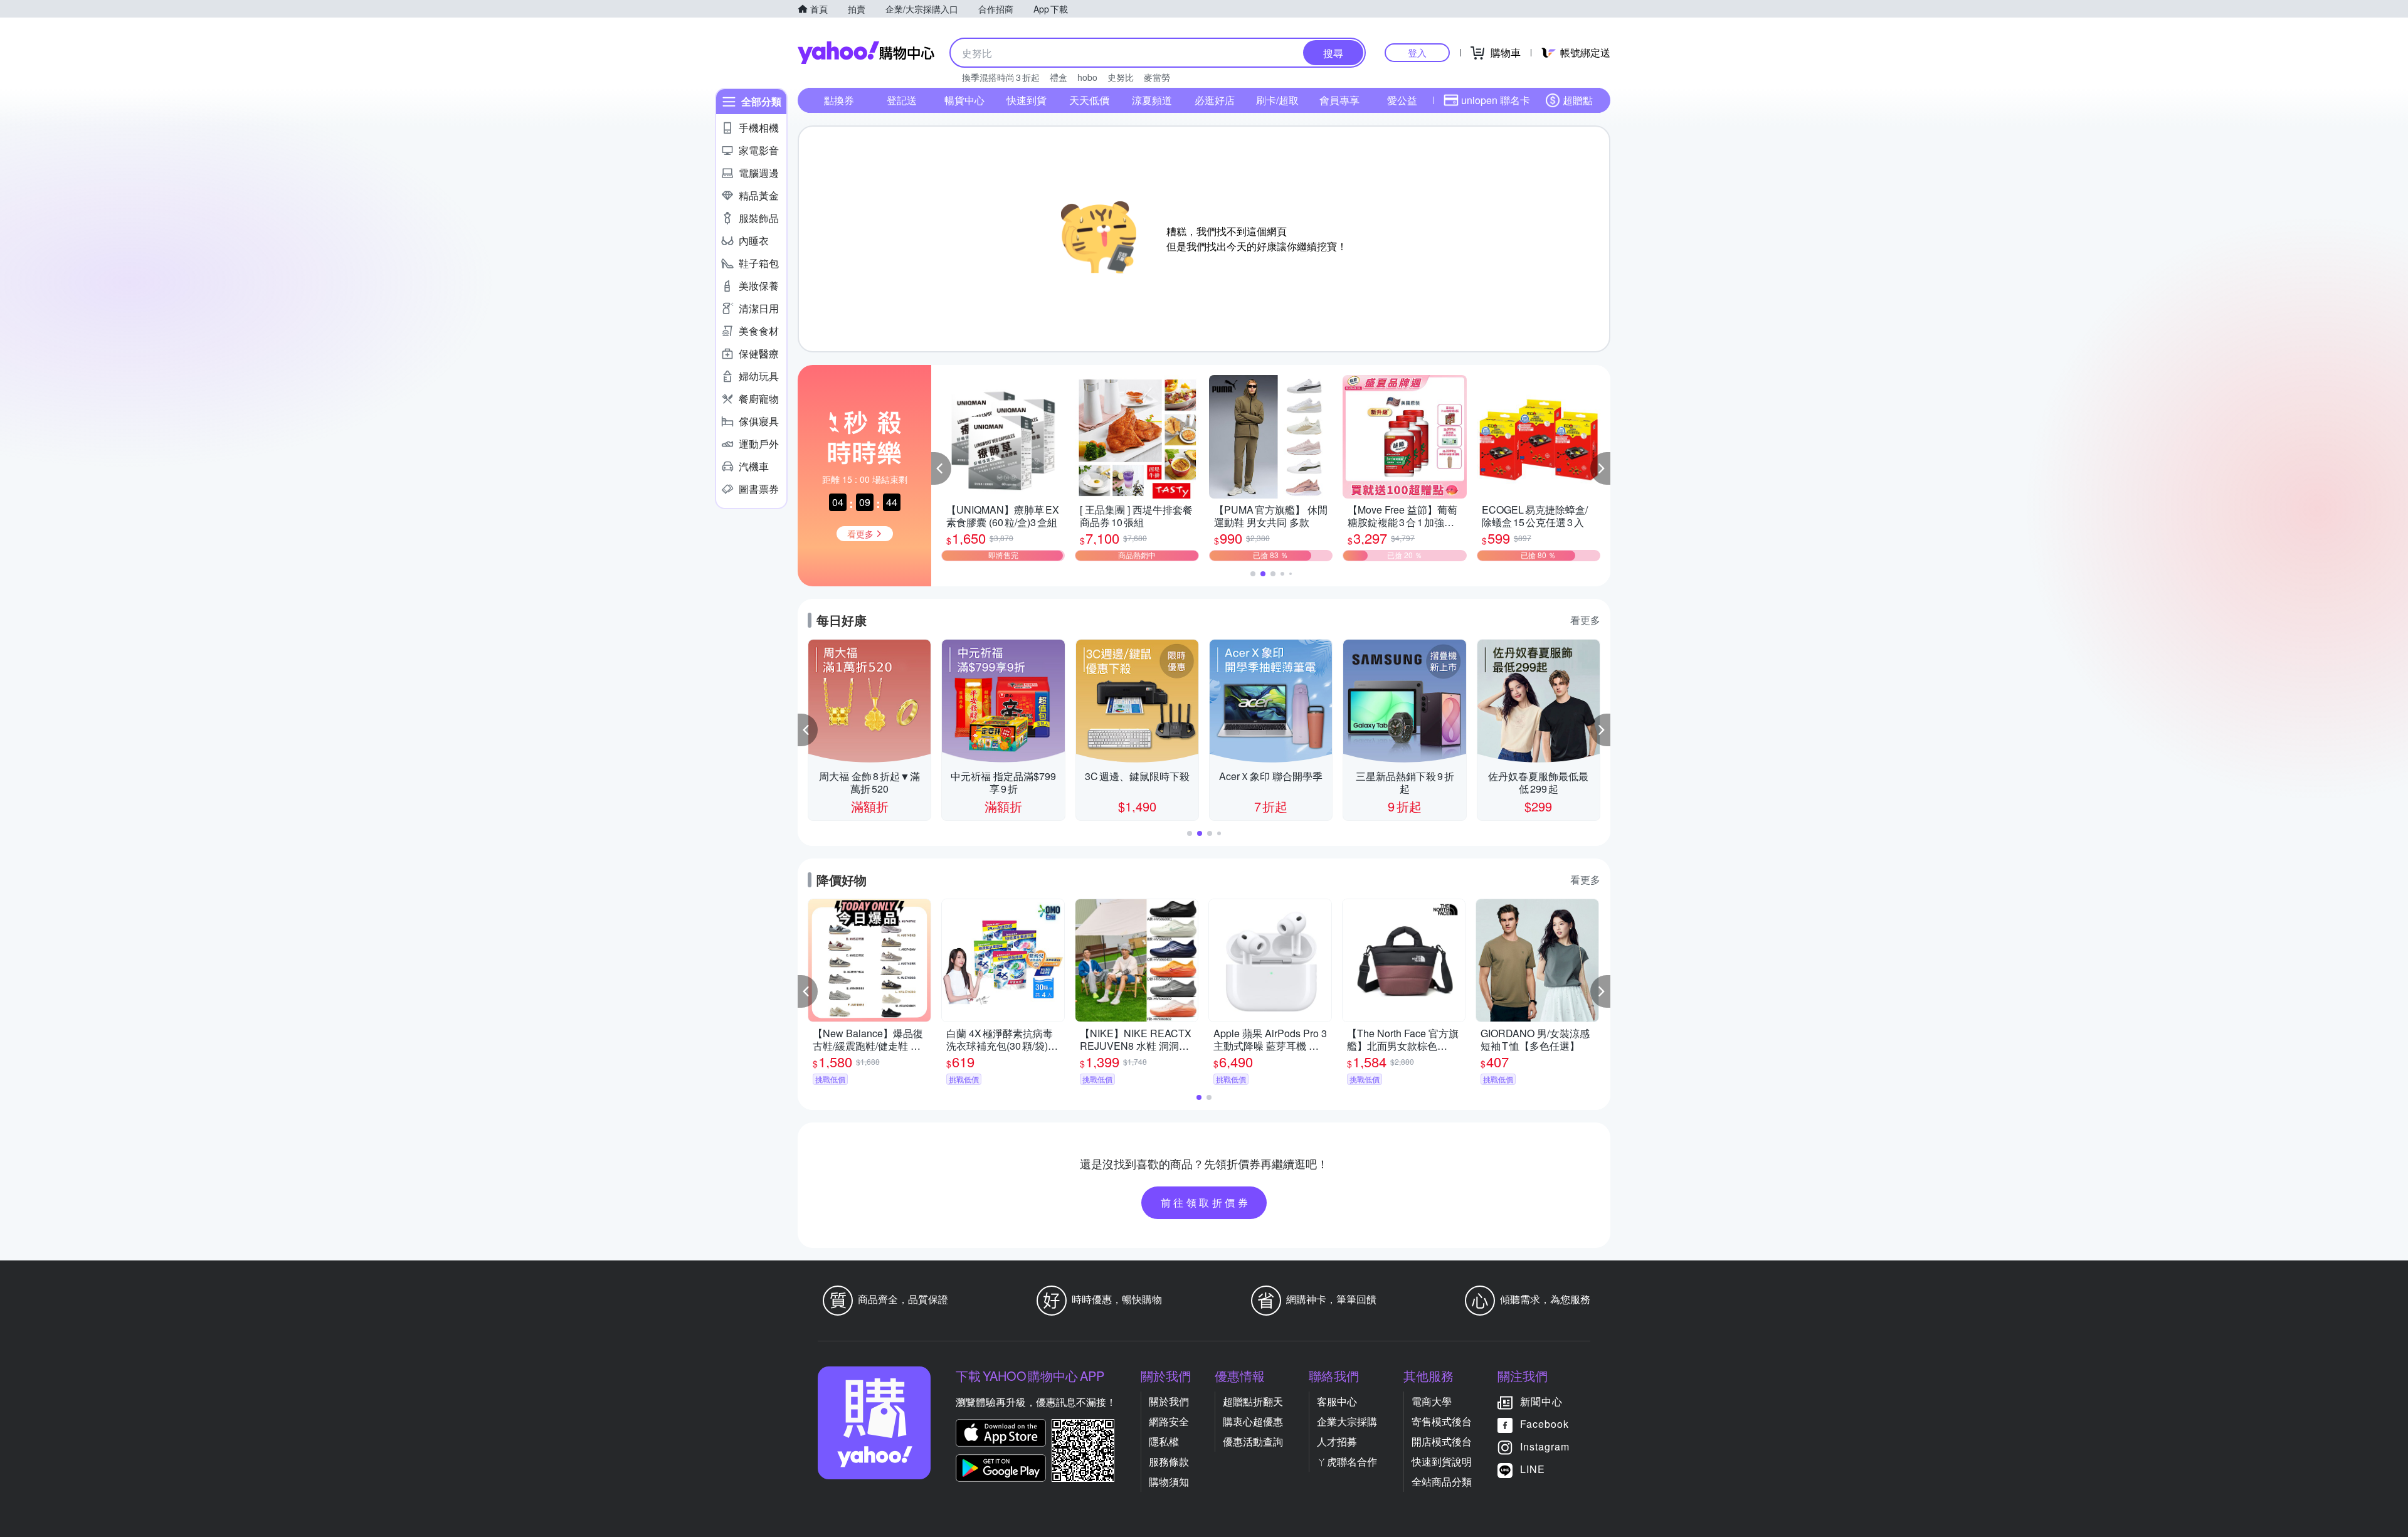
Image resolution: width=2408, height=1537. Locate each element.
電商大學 (1432, 1401)
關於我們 (1169, 1401)
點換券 (839, 100)
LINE (1533, 1469)
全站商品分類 (1442, 1482)
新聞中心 (1541, 1401)
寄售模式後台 (1442, 1421)
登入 (1417, 52)
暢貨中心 (964, 100)
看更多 (1585, 620)
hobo (1087, 77)
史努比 (1121, 77)
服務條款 (1169, 1461)
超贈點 (1578, 100)
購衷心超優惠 (1253, 1421)
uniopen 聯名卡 (1496, 100)
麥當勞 (1157, 77)
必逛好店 (1215, 100)
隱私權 (1164, 1441)
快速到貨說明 (1442, 1461)
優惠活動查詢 (1253, 1441)
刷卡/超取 (1277, 100)
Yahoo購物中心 (866, 53)
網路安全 (1169, 1421)
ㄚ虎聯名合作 (1347, 1461)
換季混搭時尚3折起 (1001, 77)
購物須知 (1169, 1482)
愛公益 (1402, 100)
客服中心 (1337, 1401)
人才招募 (1337, 1441)
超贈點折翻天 (1253, 1401)
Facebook (1545, 1424)
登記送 (902, 100)
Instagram (1545, 1446)
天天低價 (1089, 100)
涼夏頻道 (1152, 100)
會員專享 (1339, 100)
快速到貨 (1027, 100)
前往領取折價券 (1206, 1202)
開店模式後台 (1442, 1441)
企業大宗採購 (1347, 1421)
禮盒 (1059, 77)
